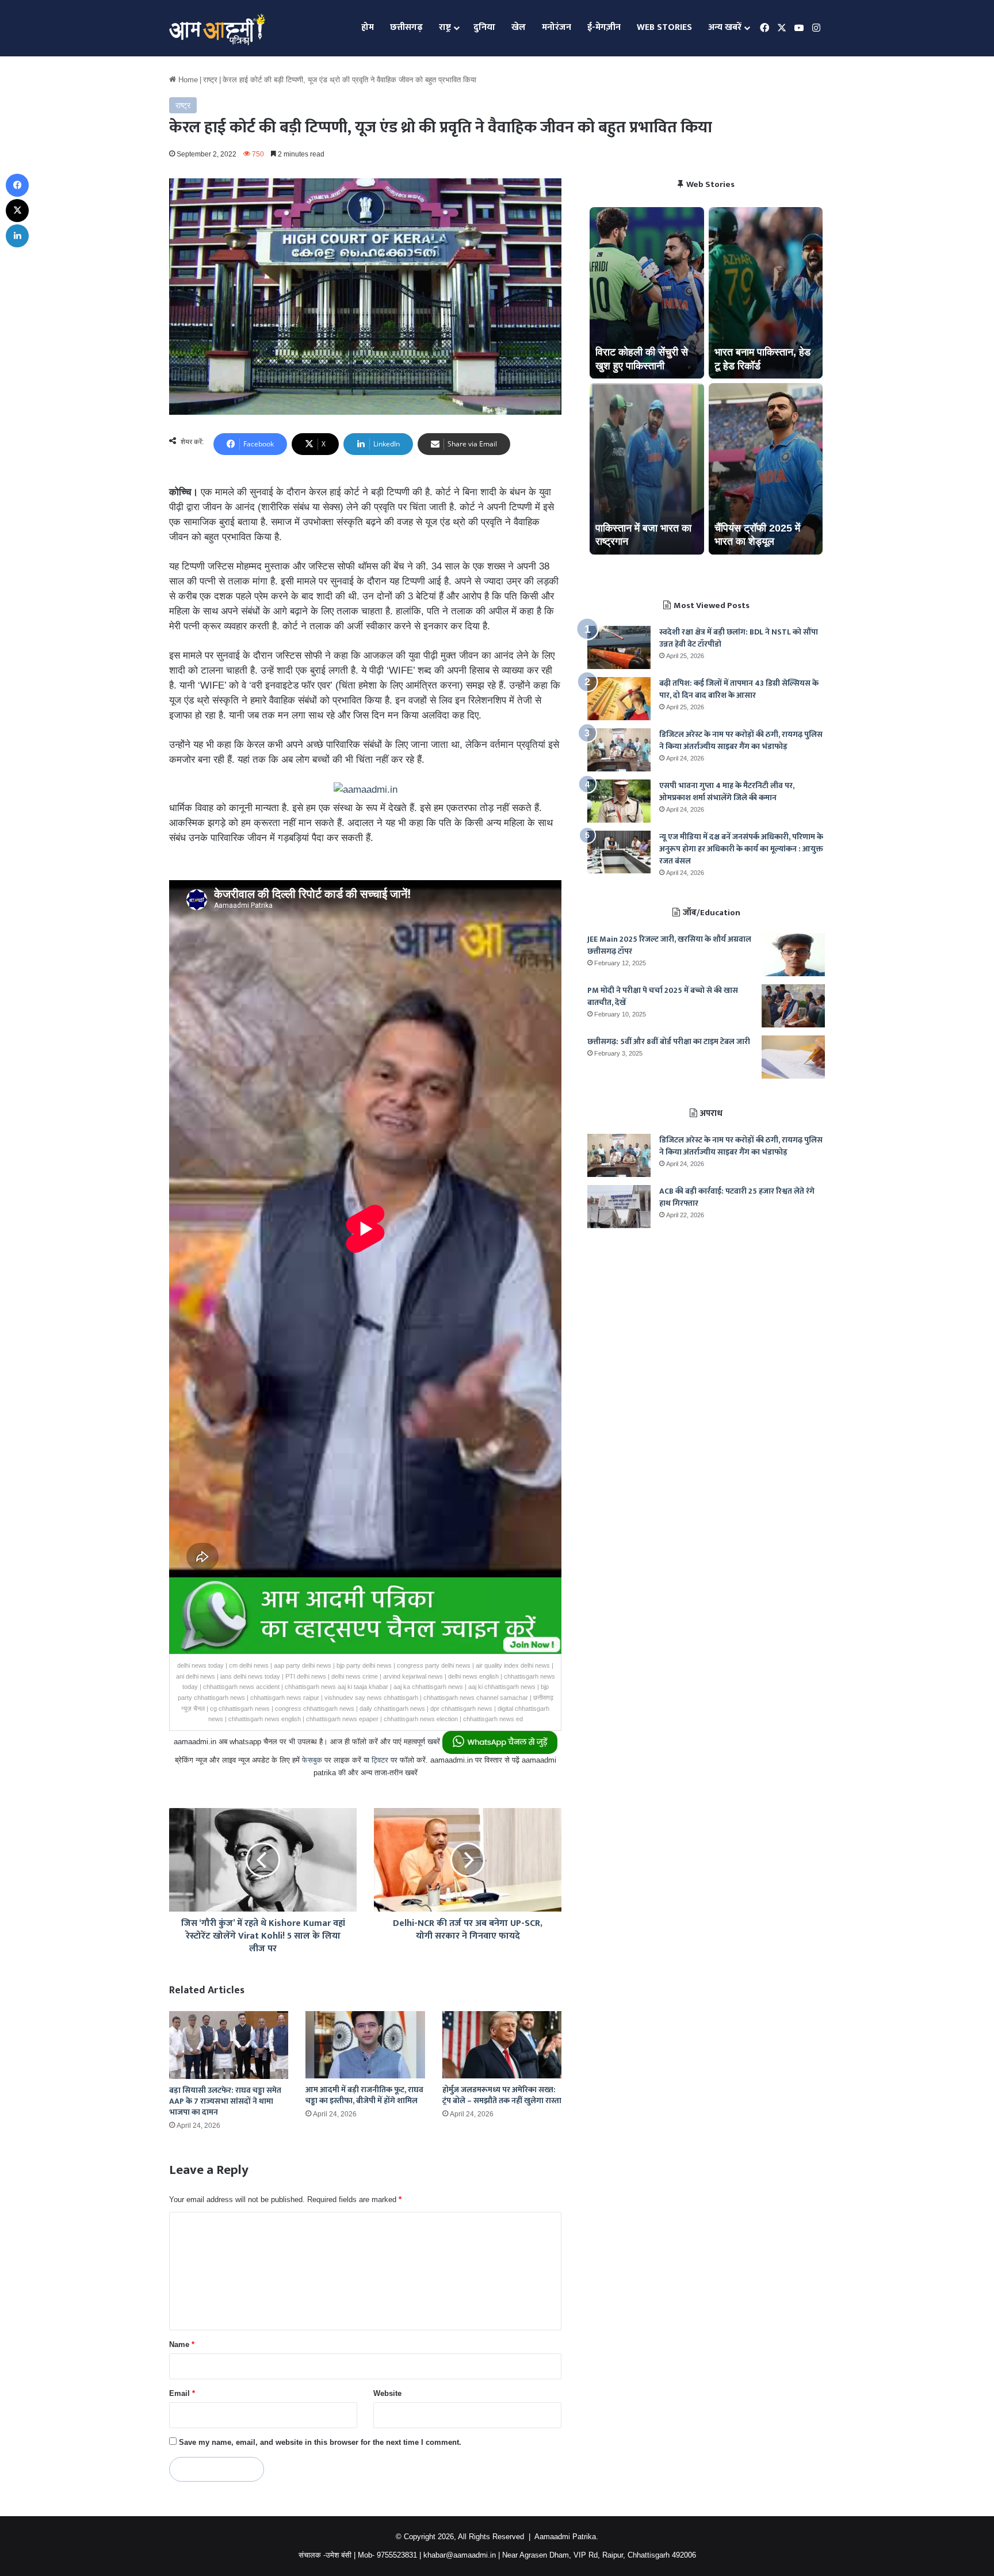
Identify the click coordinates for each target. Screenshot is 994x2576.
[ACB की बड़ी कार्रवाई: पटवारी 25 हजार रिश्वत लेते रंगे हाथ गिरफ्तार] (619, 1207)
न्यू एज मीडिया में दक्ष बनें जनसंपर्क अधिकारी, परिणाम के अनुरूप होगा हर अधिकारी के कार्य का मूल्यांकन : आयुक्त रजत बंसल (741, 849)
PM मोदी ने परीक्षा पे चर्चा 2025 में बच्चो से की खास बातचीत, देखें (663, 996)
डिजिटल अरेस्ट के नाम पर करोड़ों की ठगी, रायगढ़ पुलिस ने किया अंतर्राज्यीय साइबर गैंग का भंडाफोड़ (741, 740)
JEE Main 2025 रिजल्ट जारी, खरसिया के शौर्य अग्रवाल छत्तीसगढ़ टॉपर (669, 945)
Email (182, 2393)
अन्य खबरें (725, 27)
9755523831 (397, 2555)
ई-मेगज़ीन (604, 27)
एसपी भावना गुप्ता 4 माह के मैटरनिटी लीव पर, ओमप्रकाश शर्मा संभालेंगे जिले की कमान (727, 792)
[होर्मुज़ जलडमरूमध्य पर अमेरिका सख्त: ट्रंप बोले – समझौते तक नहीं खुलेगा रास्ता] (502, 2045)
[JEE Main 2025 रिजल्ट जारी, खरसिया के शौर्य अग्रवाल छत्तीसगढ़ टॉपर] (793, 955)
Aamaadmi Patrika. (566, 2537)
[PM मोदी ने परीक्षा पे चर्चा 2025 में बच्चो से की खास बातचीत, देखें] (793, 1006)
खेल (519, 27)
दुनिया (484, 27)
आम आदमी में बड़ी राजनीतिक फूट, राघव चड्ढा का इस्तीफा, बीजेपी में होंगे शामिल (364, 2095)
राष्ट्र (445, 27)
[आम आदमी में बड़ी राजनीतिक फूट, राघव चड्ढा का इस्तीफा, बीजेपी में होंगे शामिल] (365, 2045)
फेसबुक (312, 1760)
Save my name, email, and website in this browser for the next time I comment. (320, 2442)
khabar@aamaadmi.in (460, 2555)
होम (368, 27)
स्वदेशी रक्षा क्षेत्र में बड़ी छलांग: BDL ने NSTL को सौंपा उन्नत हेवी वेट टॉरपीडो (739, 638)
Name (182, 2344)
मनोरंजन (557, 27)
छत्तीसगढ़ (406, 27)
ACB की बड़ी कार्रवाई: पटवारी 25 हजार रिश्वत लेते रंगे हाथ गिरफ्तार (737, 1197)
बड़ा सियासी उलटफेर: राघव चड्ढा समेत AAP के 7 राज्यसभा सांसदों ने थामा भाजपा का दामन (225, 2101)
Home (187, 80)
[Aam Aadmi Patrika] (217, 28)
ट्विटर (380, 1760)
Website (387, 2393)
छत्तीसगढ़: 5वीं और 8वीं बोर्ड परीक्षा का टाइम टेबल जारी (669, 1042)
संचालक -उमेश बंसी (325, 2555)
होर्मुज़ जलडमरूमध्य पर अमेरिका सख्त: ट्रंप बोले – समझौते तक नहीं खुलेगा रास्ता (502, 2095)
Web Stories (664, 27)
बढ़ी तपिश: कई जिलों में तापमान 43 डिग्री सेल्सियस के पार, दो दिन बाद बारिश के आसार (739, 689)
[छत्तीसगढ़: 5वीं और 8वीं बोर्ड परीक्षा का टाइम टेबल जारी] (793, 1057)
